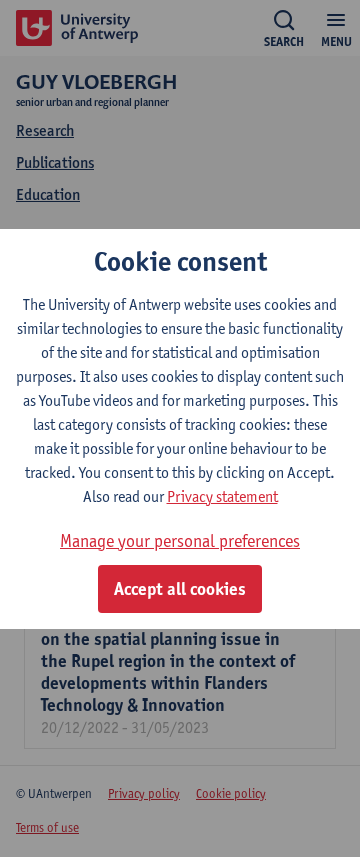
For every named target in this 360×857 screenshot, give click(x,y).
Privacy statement (222, 496)
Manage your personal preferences (180, 540)
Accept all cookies (180, 589)
